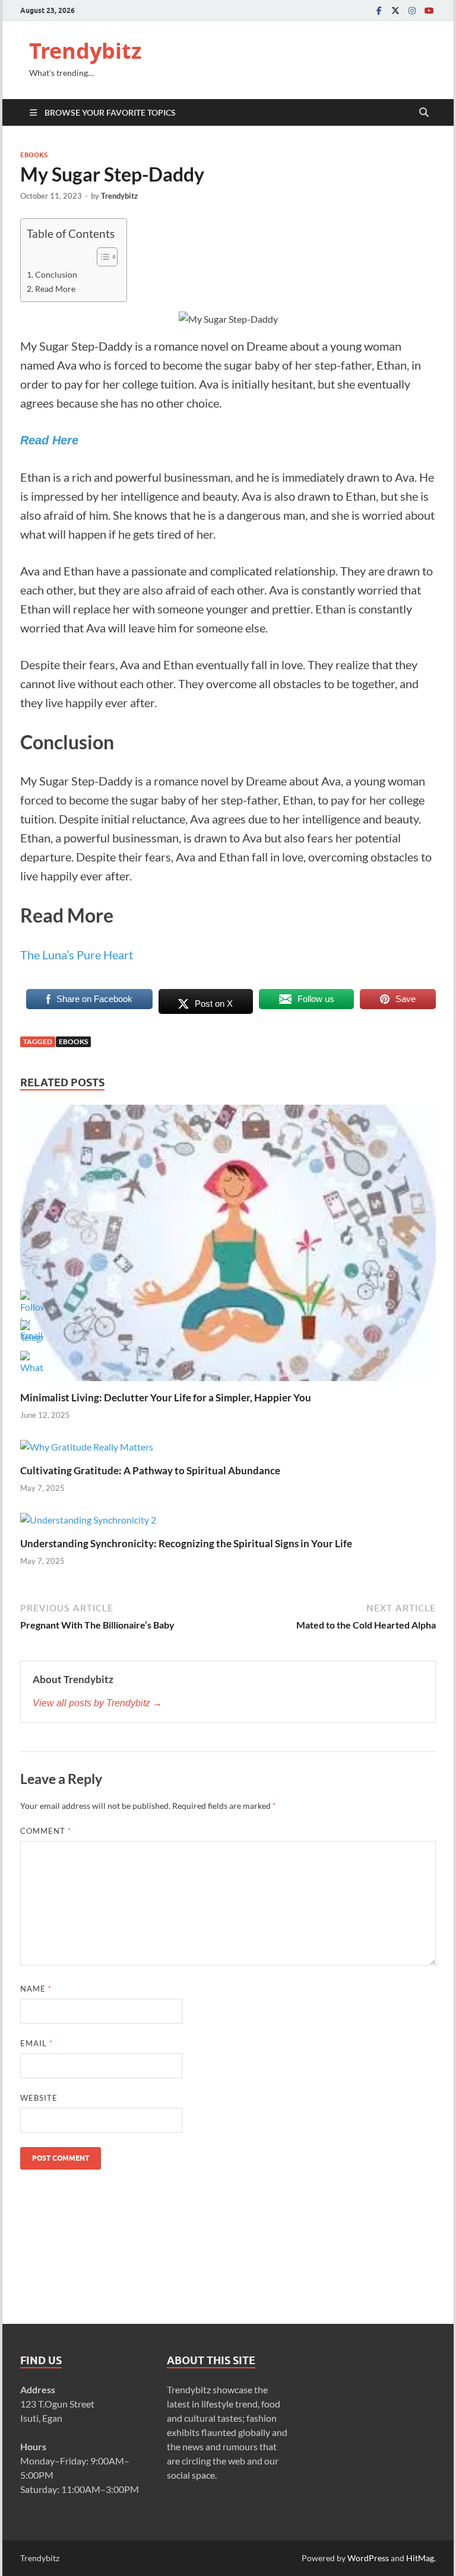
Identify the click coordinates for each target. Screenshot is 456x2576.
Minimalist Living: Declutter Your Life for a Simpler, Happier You (166, 1397)
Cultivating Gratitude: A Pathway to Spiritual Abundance (150, 1470)
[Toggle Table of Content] (101, 257)
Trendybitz (85, 51)
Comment (46, 1831)
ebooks (73, 1041)
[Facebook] (379, 10)
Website (39, 2098)
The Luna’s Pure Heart (77, 955)
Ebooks (34, 155)
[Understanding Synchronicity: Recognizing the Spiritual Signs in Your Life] (88, 1524)
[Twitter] (395, 10)
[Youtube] (429, 10)
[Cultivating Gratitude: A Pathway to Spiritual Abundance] (87, 1451)
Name (36, 1989)
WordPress (368, 2558)
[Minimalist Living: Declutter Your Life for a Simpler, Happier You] (228, 1247)
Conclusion (56, 274)
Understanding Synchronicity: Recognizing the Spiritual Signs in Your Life (186, 1543)
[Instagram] (412, 10)
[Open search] (424, 113)
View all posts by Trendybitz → (97, 1703)
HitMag (420, 2558)
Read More (55, 289)
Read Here (49, 440)
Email (37, 2043)
